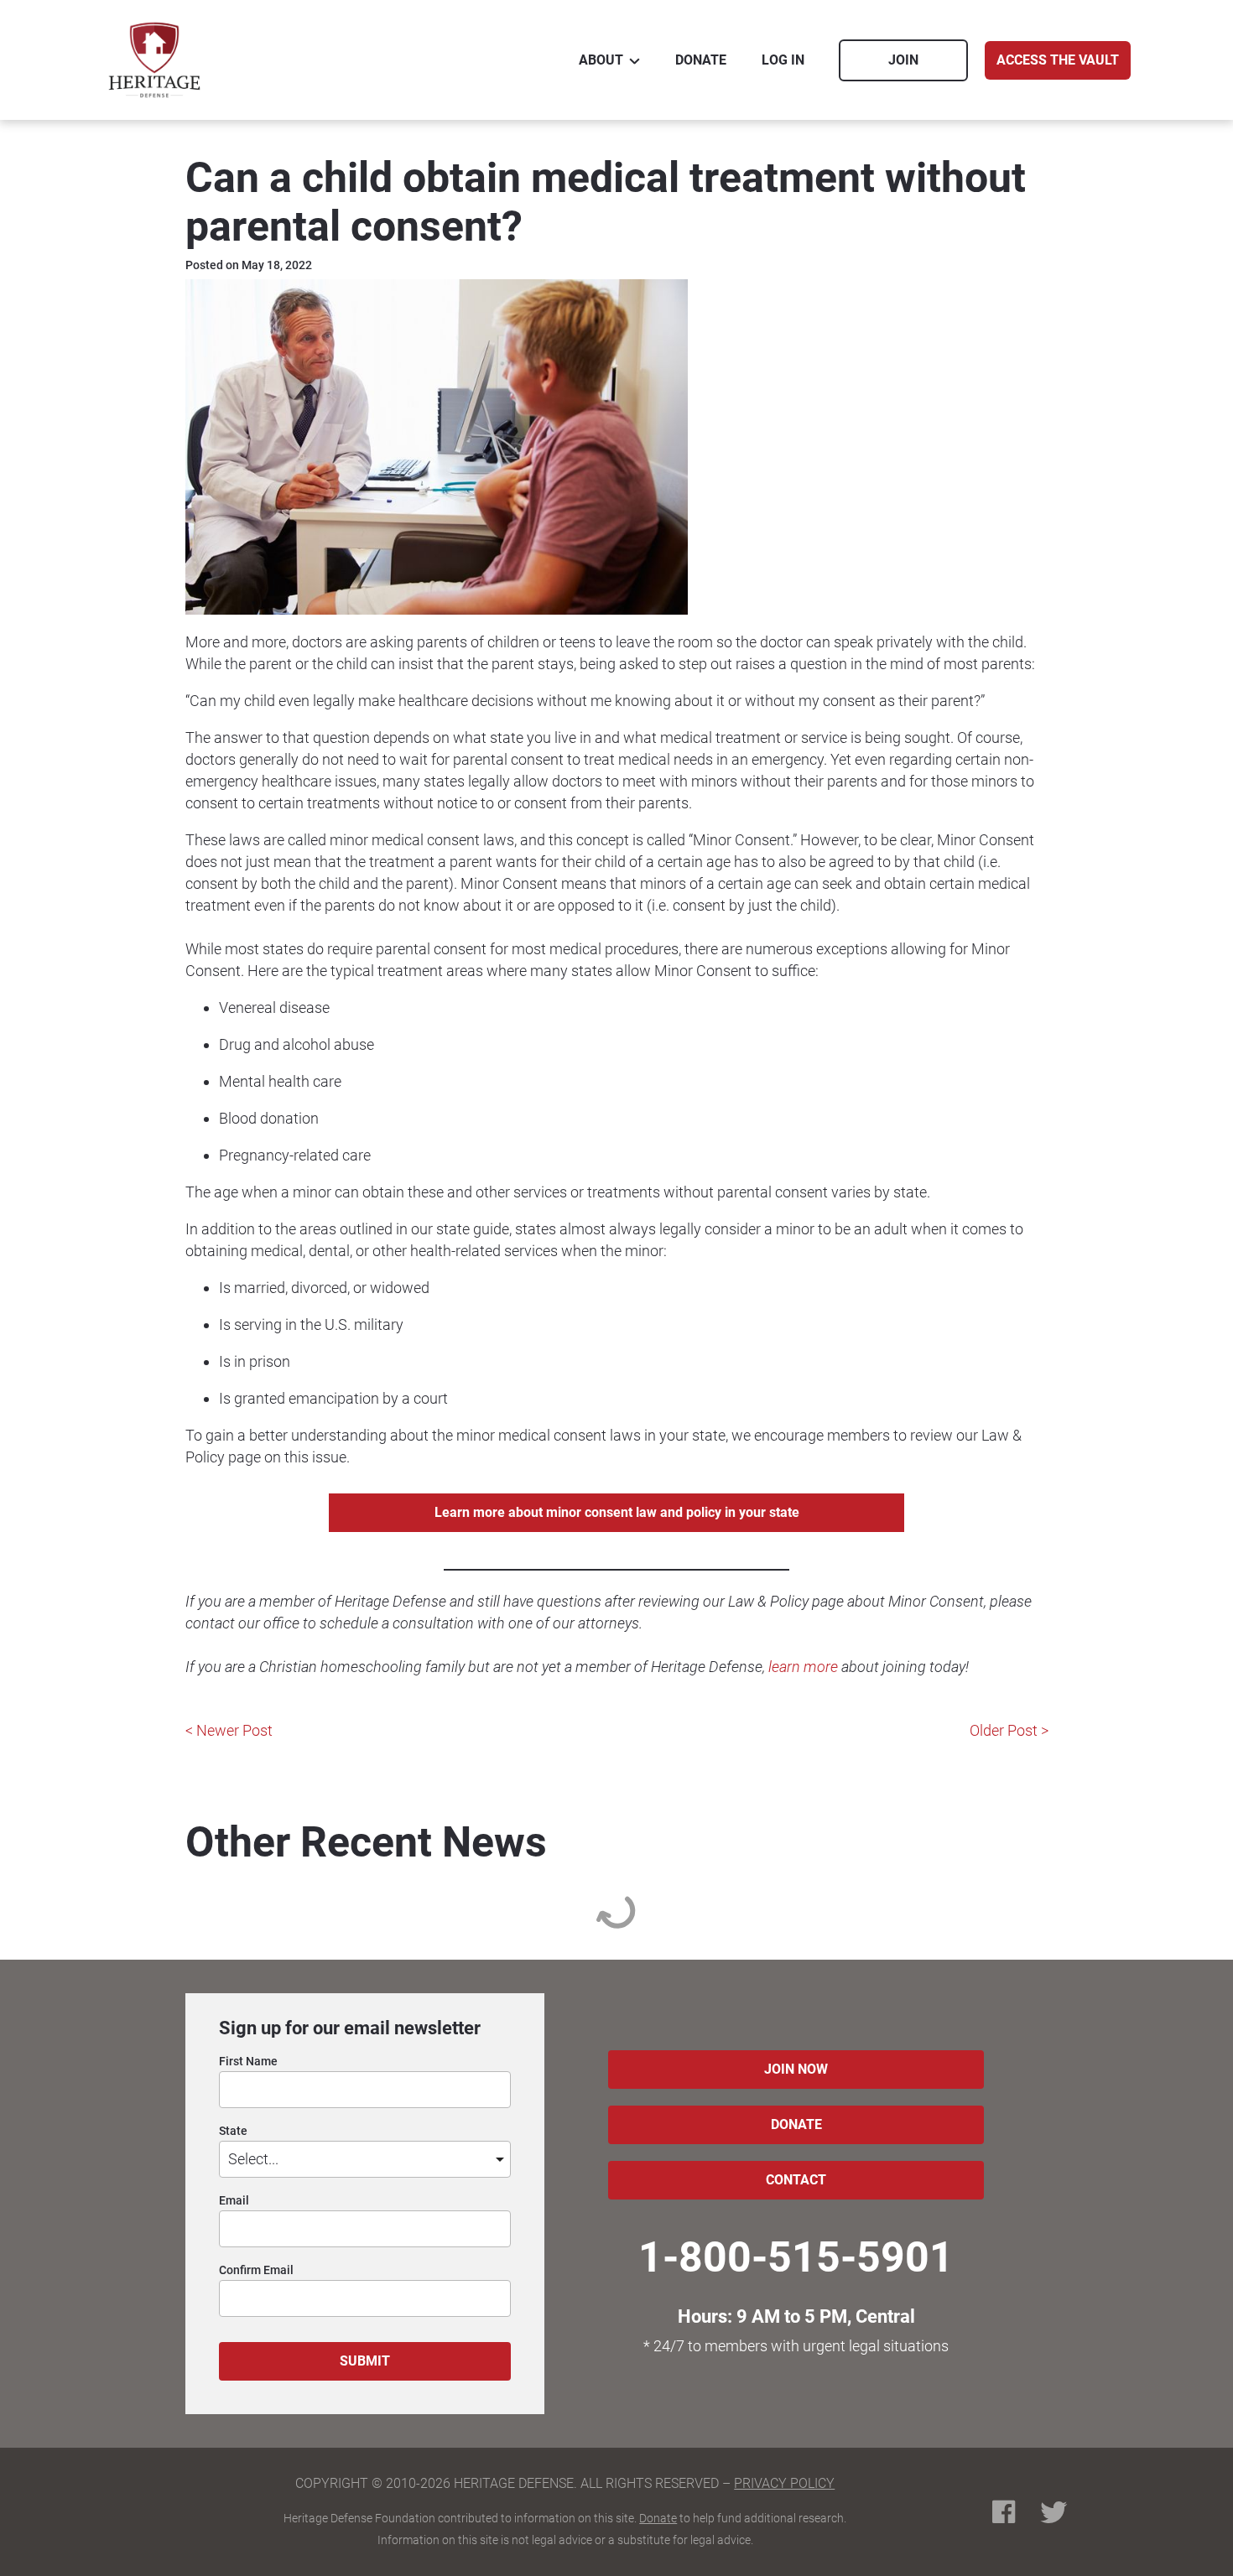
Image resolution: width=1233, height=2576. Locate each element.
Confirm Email (256, 2270)
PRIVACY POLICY (784, 2483)
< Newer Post (229, 1730)
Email (234, 2201)
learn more (803, 1667)
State (233, 2131)
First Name (248, 2062)
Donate (658, 2518)
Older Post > (1009, 1730)
